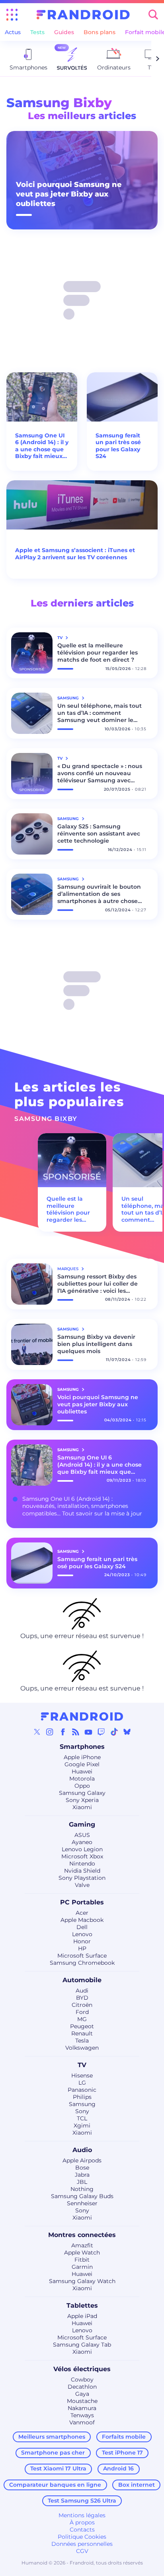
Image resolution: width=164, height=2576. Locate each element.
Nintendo (82, 1864)
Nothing (82, 2189)
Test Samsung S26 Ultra (82, 2501)
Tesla (82, 2041)
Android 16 (118, 2468)
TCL (82, 2118)
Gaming (82, 1824)
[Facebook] (63, 1732)
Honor (82, 1941)
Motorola (82, 1779)
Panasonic (82, 2090)
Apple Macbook (82, 1920)
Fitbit (82, 2260)
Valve (82, 1885)
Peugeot (82, 2026)
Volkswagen (82, 2048)
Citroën (82, 2005)
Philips (82, 2097)
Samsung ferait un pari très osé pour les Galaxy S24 (118, 446)
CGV (82, 2551)
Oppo (82, 1786)
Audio (82, 2150)
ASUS (82, 1835)
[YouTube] (88, 1732)
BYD (82, 1998)
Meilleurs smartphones (52, 2437)
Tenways (82, 2415)
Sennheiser (82, 2203)
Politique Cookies (82, 2537)
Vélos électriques (82, 2369)
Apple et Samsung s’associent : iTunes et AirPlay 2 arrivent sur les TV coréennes (75, 554)
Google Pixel (82, 1764)
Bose (82, 2168)
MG (82, 2019)
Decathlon (82, 2387)
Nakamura (82, 2408)
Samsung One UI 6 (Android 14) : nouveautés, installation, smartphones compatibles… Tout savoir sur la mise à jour (82, 1506)
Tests (37, 32)
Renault (82, 2033)
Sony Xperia (82, 1800)
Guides (64, 32)
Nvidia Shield (82, 1871)
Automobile (82, 1980)
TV (82, 2065)
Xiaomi (82, 1807)
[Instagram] (50, 1732)
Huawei (82, 1771)
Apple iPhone (82, 1757)
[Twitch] (101, 1732)
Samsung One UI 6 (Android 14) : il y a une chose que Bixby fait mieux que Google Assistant (42, 446)
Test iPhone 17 (122, 2453)
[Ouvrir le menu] (12, 15)
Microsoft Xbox (82, 1856)
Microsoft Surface (82, 1956)
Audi (82, 1991)
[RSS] (76, 1732)
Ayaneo (82, 1842)
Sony (82, 2111)
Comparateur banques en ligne (55, 2485)
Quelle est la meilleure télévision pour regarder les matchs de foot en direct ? (98, 653)
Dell (82, 1927)
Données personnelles (82, 2544)
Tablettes (82, 2306)
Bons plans (100, 32)
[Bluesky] (127, 1732)
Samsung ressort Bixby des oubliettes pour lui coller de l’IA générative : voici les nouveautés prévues (98, 1284)
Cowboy (82, 2380)
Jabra (82, 2175)
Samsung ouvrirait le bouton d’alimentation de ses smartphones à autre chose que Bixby (99, 894)
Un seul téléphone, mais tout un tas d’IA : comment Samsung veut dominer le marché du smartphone (100, 713)
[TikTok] (114, 1732)
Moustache (82, 2401)
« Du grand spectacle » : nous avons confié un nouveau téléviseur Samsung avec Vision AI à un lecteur (100, 773)
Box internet (137, 2485)
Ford (82, 2012)
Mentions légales (82, 2515)
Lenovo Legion (82, 1849)
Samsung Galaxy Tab (82, 2345)
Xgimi (82, 2125)
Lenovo (82, 1934)
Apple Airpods (82, 2160)
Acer (82, 1913)
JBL (82, 2182)
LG (82, 2083)
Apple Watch (82, 2253)
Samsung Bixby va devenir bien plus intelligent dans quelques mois (96, 1344)
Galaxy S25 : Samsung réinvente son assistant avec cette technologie (99, 834)
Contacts (82, 2530)
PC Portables (82, 1902)
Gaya (82, 2394)
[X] (37, 1732)
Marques (68, 1269)
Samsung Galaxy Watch (82, 2281)
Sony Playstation (82, 1878)
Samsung (82, 2104)
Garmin (82, 2267)
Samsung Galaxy (82, 1793)
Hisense (82, 2075)
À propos (82, 2522)
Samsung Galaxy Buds (82, 2196)
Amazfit (82, 2245)
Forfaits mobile (124, 2437)
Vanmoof (82, 2422)
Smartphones (82, 1747)
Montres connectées (82, 2235)
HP (82, 1948)
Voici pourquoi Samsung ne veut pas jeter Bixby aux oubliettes (69, 194)
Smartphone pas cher (53, 2453)
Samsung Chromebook (82, 1963)
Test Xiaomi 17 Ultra (58, 2468)
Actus (13, 32)
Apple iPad (82, 2316)
